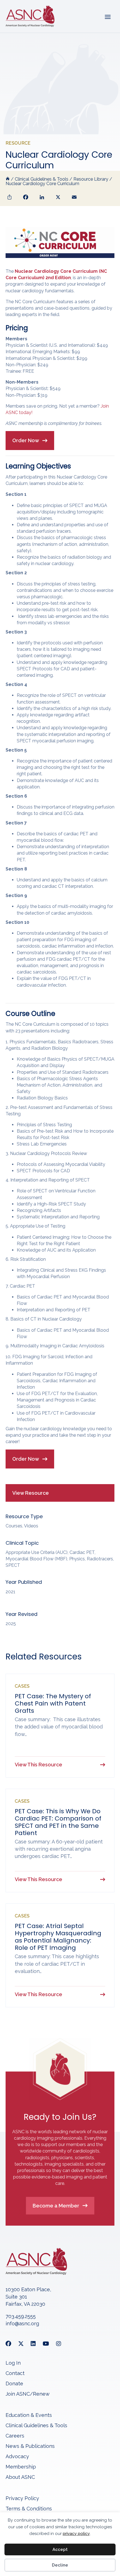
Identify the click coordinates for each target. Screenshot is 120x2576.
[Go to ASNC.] (8, 179)
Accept (60, 2549)
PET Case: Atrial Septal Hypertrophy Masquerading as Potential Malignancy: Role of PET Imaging (58, 1937)
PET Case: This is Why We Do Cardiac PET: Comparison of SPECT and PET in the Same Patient (58, 1822)
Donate (14, 2384)
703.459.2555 (21, 2316)
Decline (60, 2565)
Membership (21, 2467)
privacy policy (76, 2534)
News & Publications (30, 2446)
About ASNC (20, 2477)
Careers (15, 2436)
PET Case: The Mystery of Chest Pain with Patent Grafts (53, 1703)
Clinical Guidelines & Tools (36, 2426)
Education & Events (29, 2415)
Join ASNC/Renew (28, 2394)
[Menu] (107, 16)
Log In (13, 2363)
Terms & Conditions (29, 2509)
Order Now (26, 440)
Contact (15, 2373)
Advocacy (17, 2457)
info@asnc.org (22, 2323)
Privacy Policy (22, 2499)
